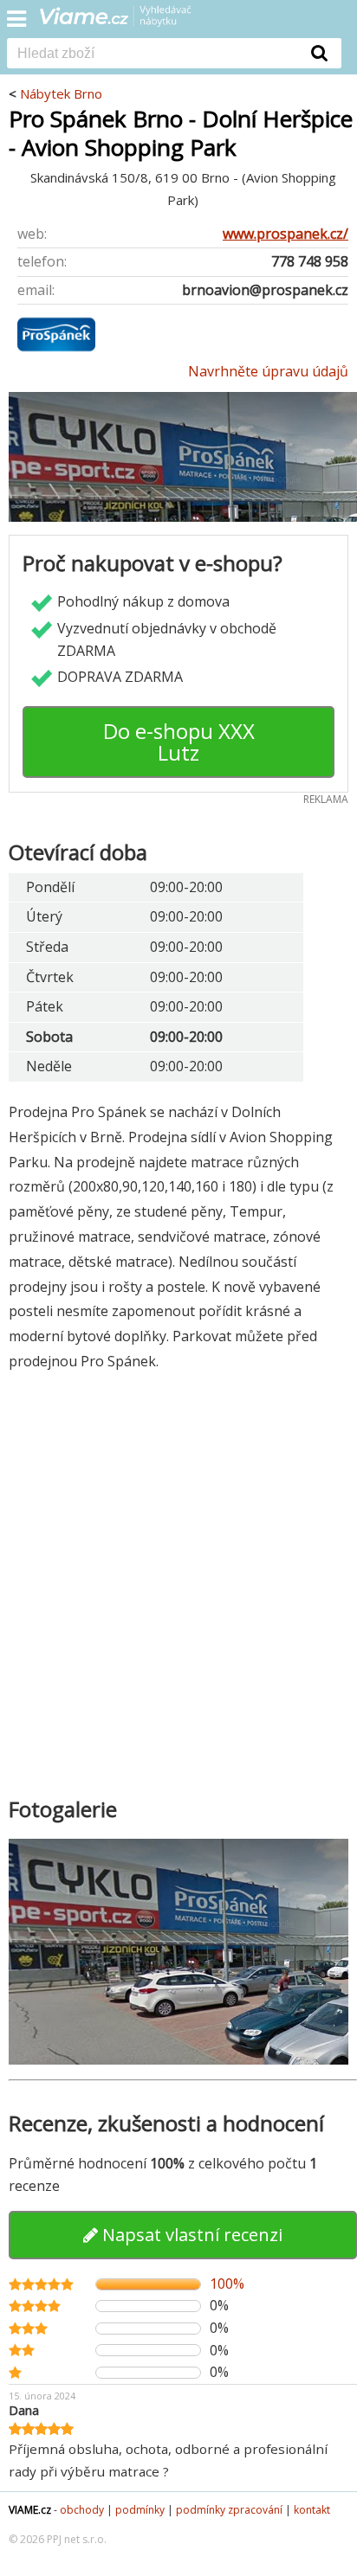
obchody (82, 2510)
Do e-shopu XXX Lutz (179, 742)
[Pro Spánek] (56, 349)
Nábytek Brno (61, 93)
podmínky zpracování (229, 2510)
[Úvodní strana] (127, 22)
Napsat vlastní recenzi (190, 2235)
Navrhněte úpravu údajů (268, 371)
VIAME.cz (30, 2510)
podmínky (140, 2510)
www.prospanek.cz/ (286, 234)
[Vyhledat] (320, 53)
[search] (153, 55)
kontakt (312, 2510)
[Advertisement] (178, 1578)
